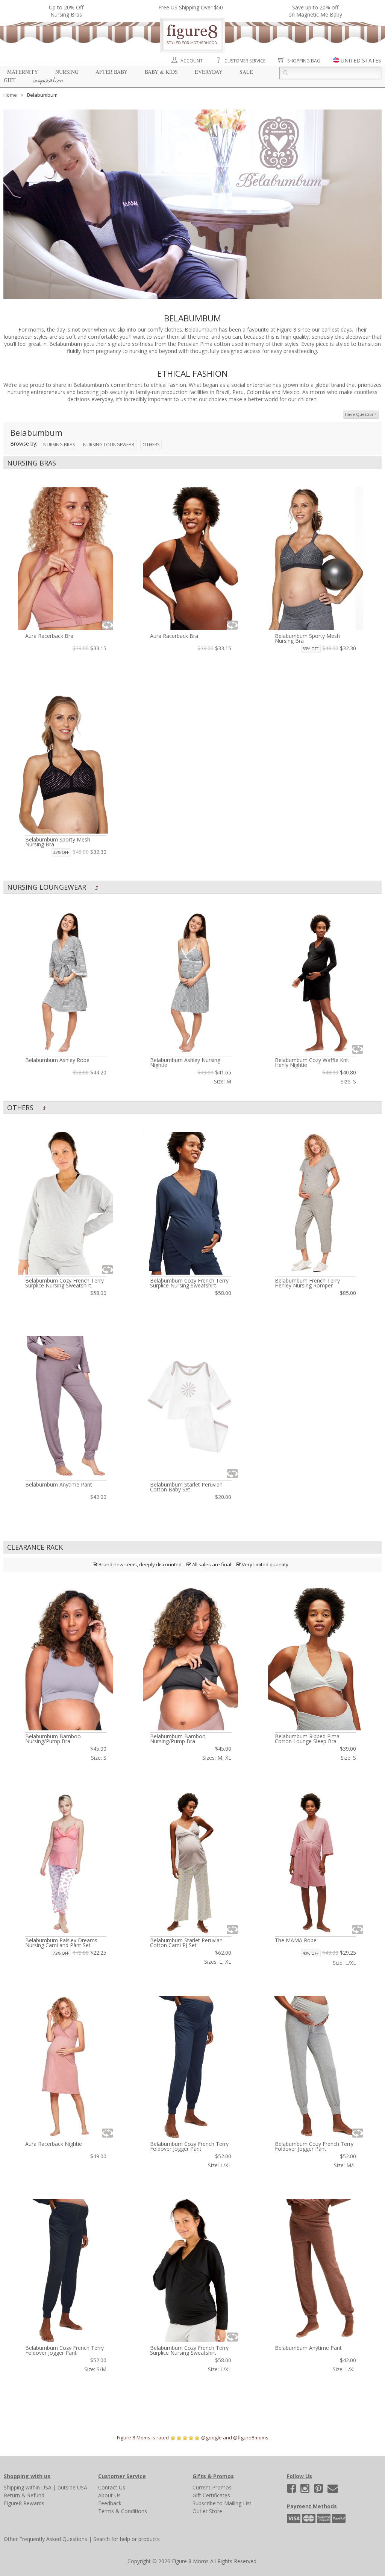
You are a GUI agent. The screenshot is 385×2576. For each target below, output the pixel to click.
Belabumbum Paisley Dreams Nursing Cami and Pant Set (61, 1943)
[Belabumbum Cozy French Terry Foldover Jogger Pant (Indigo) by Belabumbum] (191, 2067)
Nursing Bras (59, 445)
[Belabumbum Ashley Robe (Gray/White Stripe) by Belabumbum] (66, 983)
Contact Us (112, 2487)
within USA (39, 2487)
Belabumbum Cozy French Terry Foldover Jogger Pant (189, 2146)
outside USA (72, 2487)
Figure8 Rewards (24, 2503)
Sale (246, 72)
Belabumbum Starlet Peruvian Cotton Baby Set (186, 1487)
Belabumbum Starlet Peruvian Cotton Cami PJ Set (186, 1943)
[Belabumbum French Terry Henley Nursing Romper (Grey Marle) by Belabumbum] (315, 1203)
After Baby (111, 72)
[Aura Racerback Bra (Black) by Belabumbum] (191, 559)
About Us (109, 2495)
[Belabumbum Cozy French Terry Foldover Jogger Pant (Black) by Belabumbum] (66, 2271)
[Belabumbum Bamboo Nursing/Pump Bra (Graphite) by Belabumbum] (191, 1659)
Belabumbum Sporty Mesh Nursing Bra (307, 638)
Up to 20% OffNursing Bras (66, 11)
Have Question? (360, 414)
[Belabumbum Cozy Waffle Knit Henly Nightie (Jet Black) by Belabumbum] (315, 983)
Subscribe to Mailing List (222, 2503)
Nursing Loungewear (109, 445)
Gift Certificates (211, 2495)
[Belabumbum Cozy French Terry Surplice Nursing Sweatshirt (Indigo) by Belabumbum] (191, 1203)
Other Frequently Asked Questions (45, 2539)
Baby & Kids (161, 72)
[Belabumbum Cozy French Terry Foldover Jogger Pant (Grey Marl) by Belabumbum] (315, 2067)
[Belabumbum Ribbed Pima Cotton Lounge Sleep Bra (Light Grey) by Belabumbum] (315, 1659)
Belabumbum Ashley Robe (57, 1060)
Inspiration (48, 81)
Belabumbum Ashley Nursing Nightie (185, 1062)
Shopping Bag (304, 61)
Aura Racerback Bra (49, 636)
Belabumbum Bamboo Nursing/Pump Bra (53, 1739)
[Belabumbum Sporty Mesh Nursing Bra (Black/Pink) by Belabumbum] (66, 763)
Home (10, 95)
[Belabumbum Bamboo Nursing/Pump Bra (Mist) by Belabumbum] (66, 1659)
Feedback (110, 2503)
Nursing (67, 72)
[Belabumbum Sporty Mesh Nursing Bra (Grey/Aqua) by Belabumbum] (315, 559)
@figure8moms (251, 2438)
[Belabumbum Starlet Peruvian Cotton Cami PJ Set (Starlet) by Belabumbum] (191, 1863)
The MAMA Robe (296, 1940)
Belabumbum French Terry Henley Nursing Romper (307, 1283)
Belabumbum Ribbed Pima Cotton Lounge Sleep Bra (307, 1739)
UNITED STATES (361, 60)
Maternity (23, 72)
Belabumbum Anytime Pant (59, 1484)
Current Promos (212, 2487)
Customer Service (245, 61)
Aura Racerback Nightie (54, 2144)
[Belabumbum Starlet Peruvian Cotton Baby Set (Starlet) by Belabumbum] (191, 1407)
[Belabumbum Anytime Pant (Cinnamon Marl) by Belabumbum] (315, 2271)
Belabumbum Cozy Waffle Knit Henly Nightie (312, 1062)
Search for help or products (127, 2539)
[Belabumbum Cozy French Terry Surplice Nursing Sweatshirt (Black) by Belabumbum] (191, 2271)
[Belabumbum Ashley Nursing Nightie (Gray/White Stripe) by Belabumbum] (191, 983)
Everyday (209, 72)
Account (192, 61)
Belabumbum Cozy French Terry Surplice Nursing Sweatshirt (64, 1283)
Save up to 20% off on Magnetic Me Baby (315, 11)
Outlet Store (207, 2511)
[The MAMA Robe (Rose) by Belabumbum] (315, 1863)
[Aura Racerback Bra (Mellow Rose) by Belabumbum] (66, 559)
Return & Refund (24, 2495)
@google (211, 2438)
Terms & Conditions (123, 2511)
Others (151, 445)
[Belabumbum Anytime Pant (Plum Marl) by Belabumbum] (66, 1407)
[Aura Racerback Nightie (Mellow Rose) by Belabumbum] (66, 2067)
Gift (10, 80)
